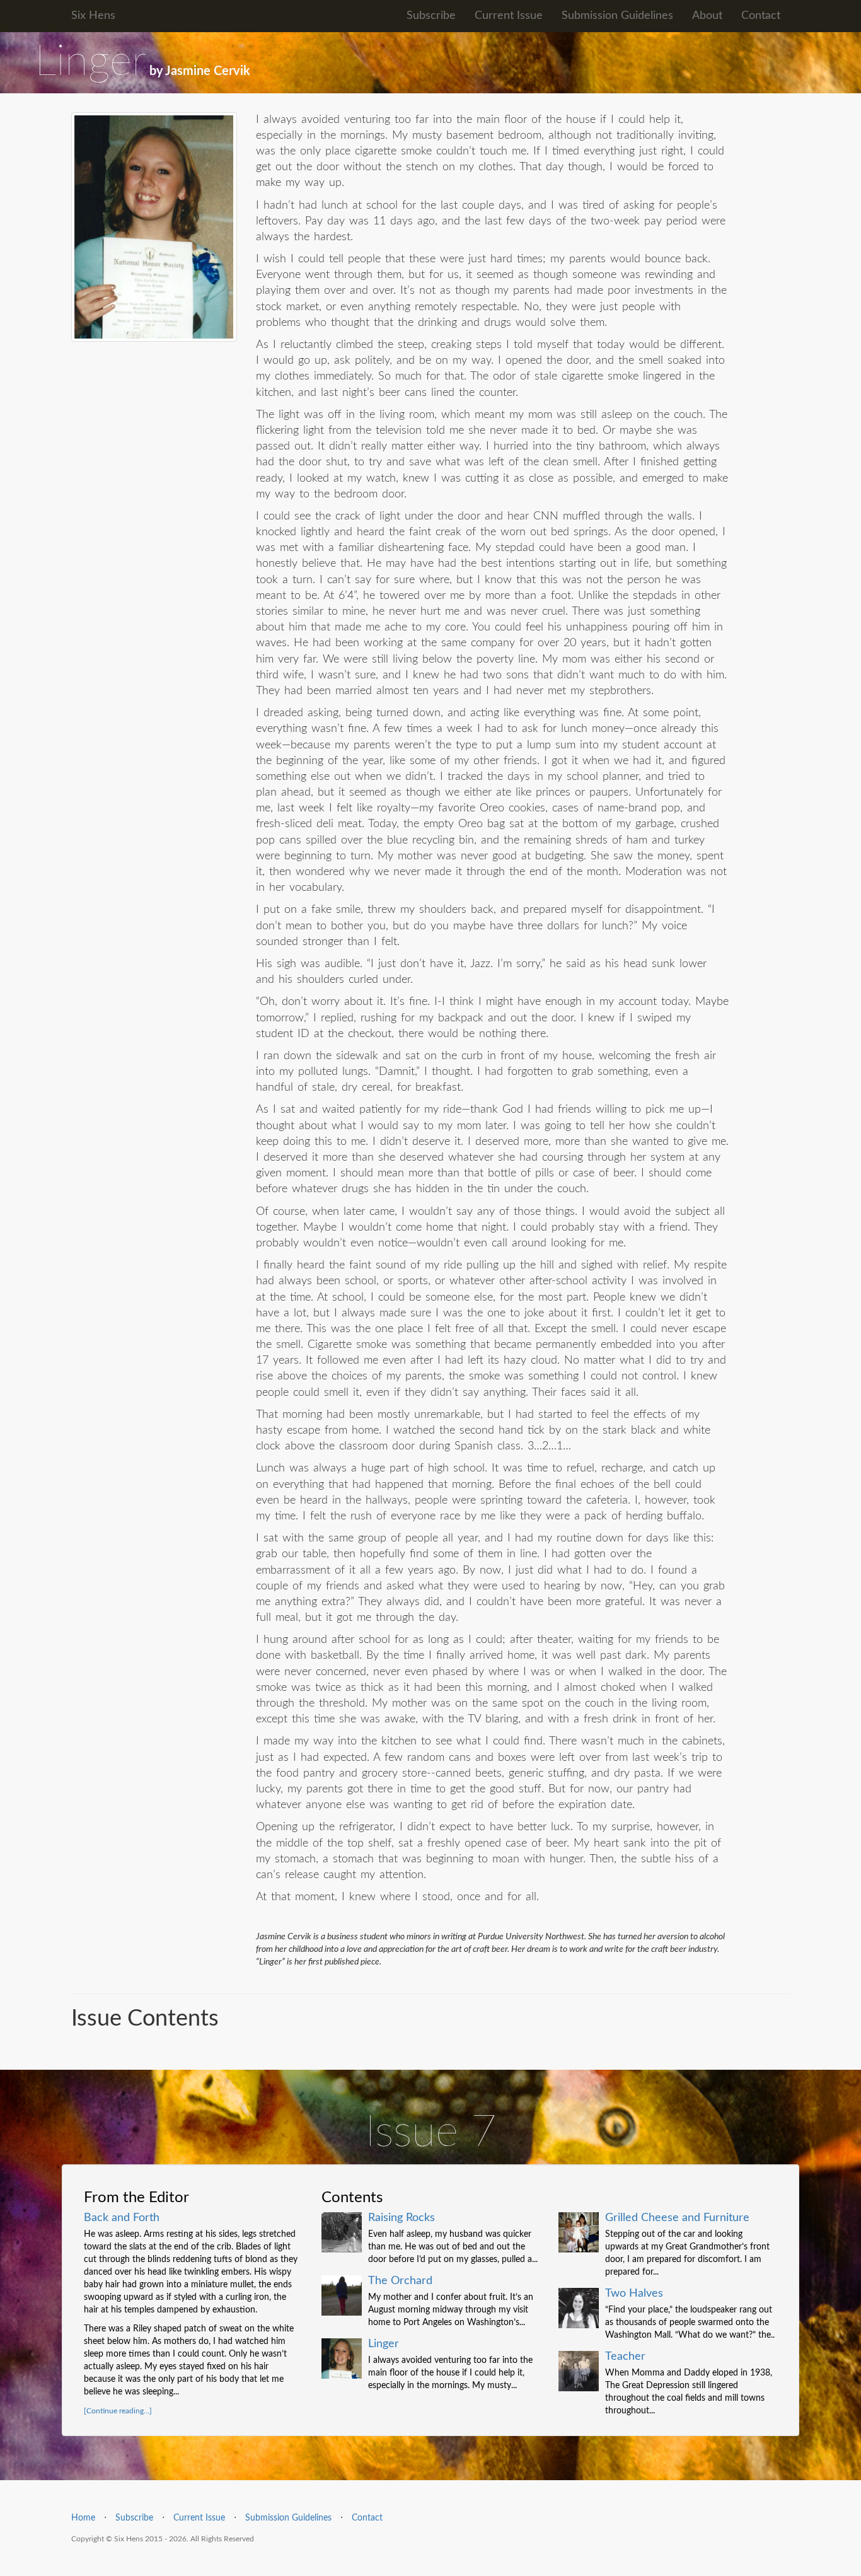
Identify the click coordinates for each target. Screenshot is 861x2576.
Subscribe (431, 16)
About (707, 16)
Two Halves (634, 2294)
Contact (761, 16)
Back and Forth (122, 2218)
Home (83, 2518)
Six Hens (93, 16)
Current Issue (509, 16)
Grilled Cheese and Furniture (677, 2218)
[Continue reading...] (118, 2411)
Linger (384, 2344)
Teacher (625, 2357)
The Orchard (400, 2281)
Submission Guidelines (617, 16)
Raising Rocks (402, 2218)
